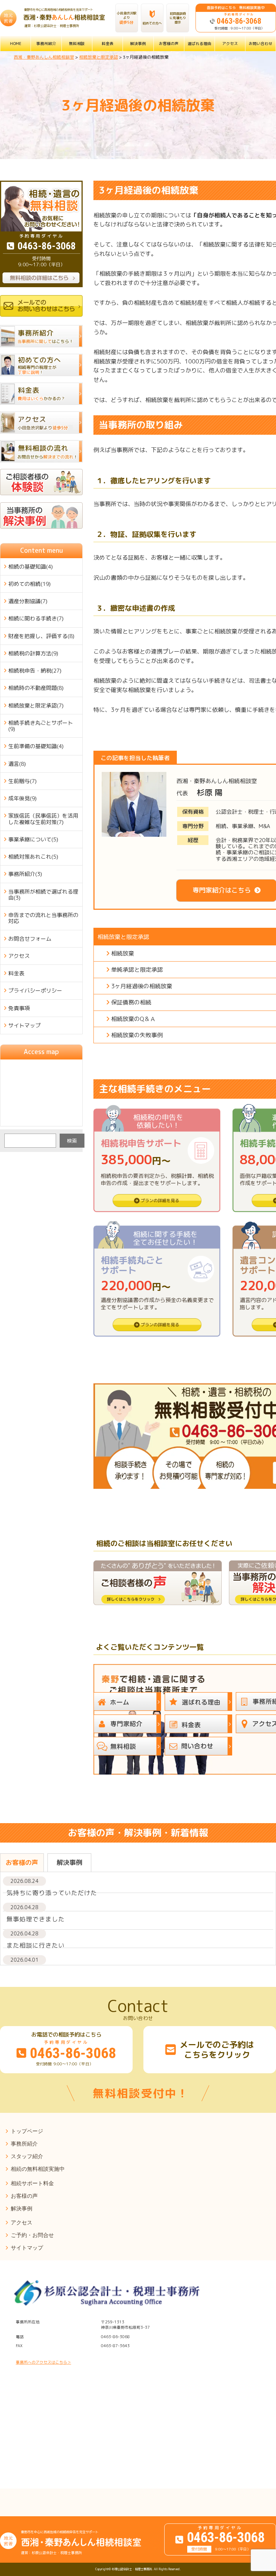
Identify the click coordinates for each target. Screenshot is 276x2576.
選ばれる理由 (199, 43)
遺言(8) (17, 764)
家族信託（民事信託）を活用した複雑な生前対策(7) (43, 819)
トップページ (27, 2131)
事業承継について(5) (33, 839)
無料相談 (77, 43)
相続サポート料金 (32, 2183)
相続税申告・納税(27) (35, 671)
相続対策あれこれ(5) (33, 857)
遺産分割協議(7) (28, 601)
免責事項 (19, 1008)
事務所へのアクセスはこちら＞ (43, 2362)
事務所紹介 (46, 43)
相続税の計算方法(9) (33, 653)
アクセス (230, 43)
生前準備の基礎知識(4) (36, 746)
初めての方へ (152, 23)
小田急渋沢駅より (126, 18)
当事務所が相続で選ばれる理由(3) (43, 895)
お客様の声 (169, 43)
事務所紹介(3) (25, 874)
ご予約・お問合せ (32, 2235)
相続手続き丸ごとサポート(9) (41, 726)
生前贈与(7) (22, 781)
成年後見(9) (22, 798)
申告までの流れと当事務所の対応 (43, 918)
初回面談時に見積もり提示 (178, 18)
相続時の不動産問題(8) (36, 688)
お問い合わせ (261, 43)
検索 (72, 1141)
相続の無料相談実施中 (38, 2169)
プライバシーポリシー (35, 991)
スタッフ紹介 (27, 2156)
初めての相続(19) (29, 584)
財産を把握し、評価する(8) (41, 636)
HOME (16, 43)
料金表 (108, 43)
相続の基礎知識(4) (31, 567)
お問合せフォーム (30, 939)
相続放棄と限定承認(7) (36, 706)
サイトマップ (24, 1025)
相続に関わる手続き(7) (36, 618)
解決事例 (138, 43)
